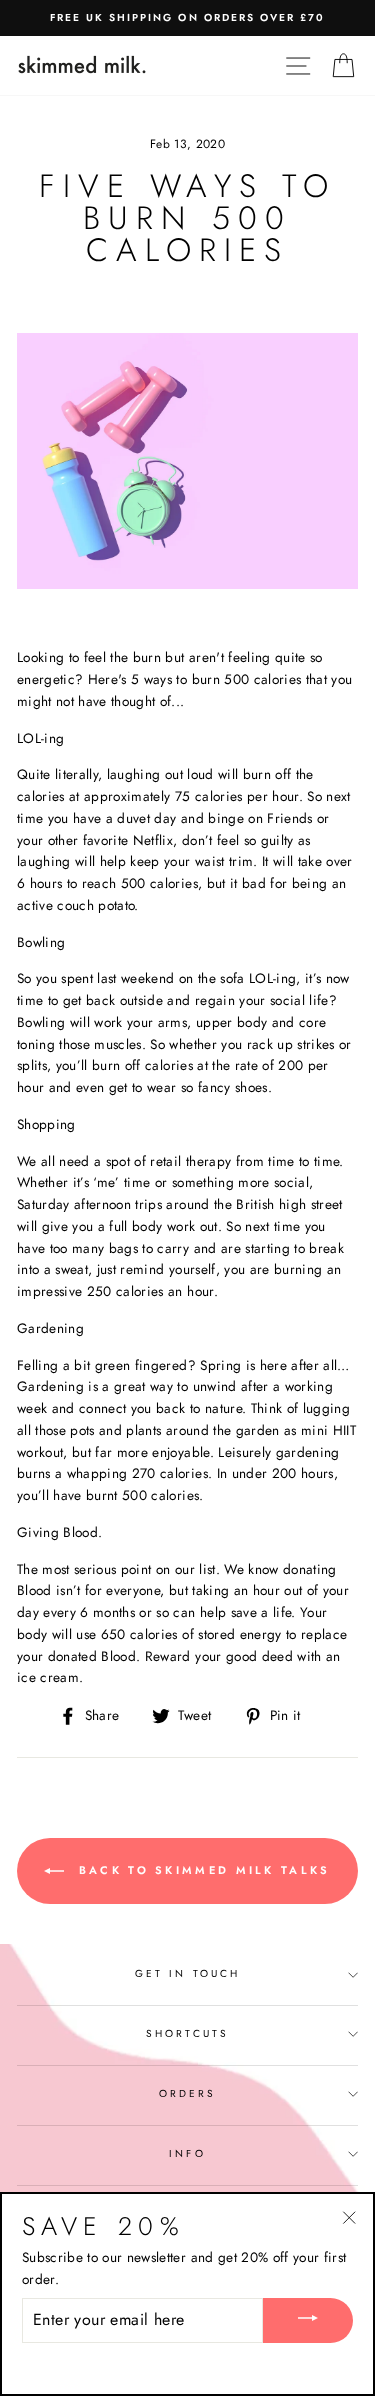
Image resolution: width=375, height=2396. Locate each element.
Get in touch (187, 1973)
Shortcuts (187, 2033)
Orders (187, 2093)
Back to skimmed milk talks (201, 1869)
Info (187, 2153)
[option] (187, 18)
